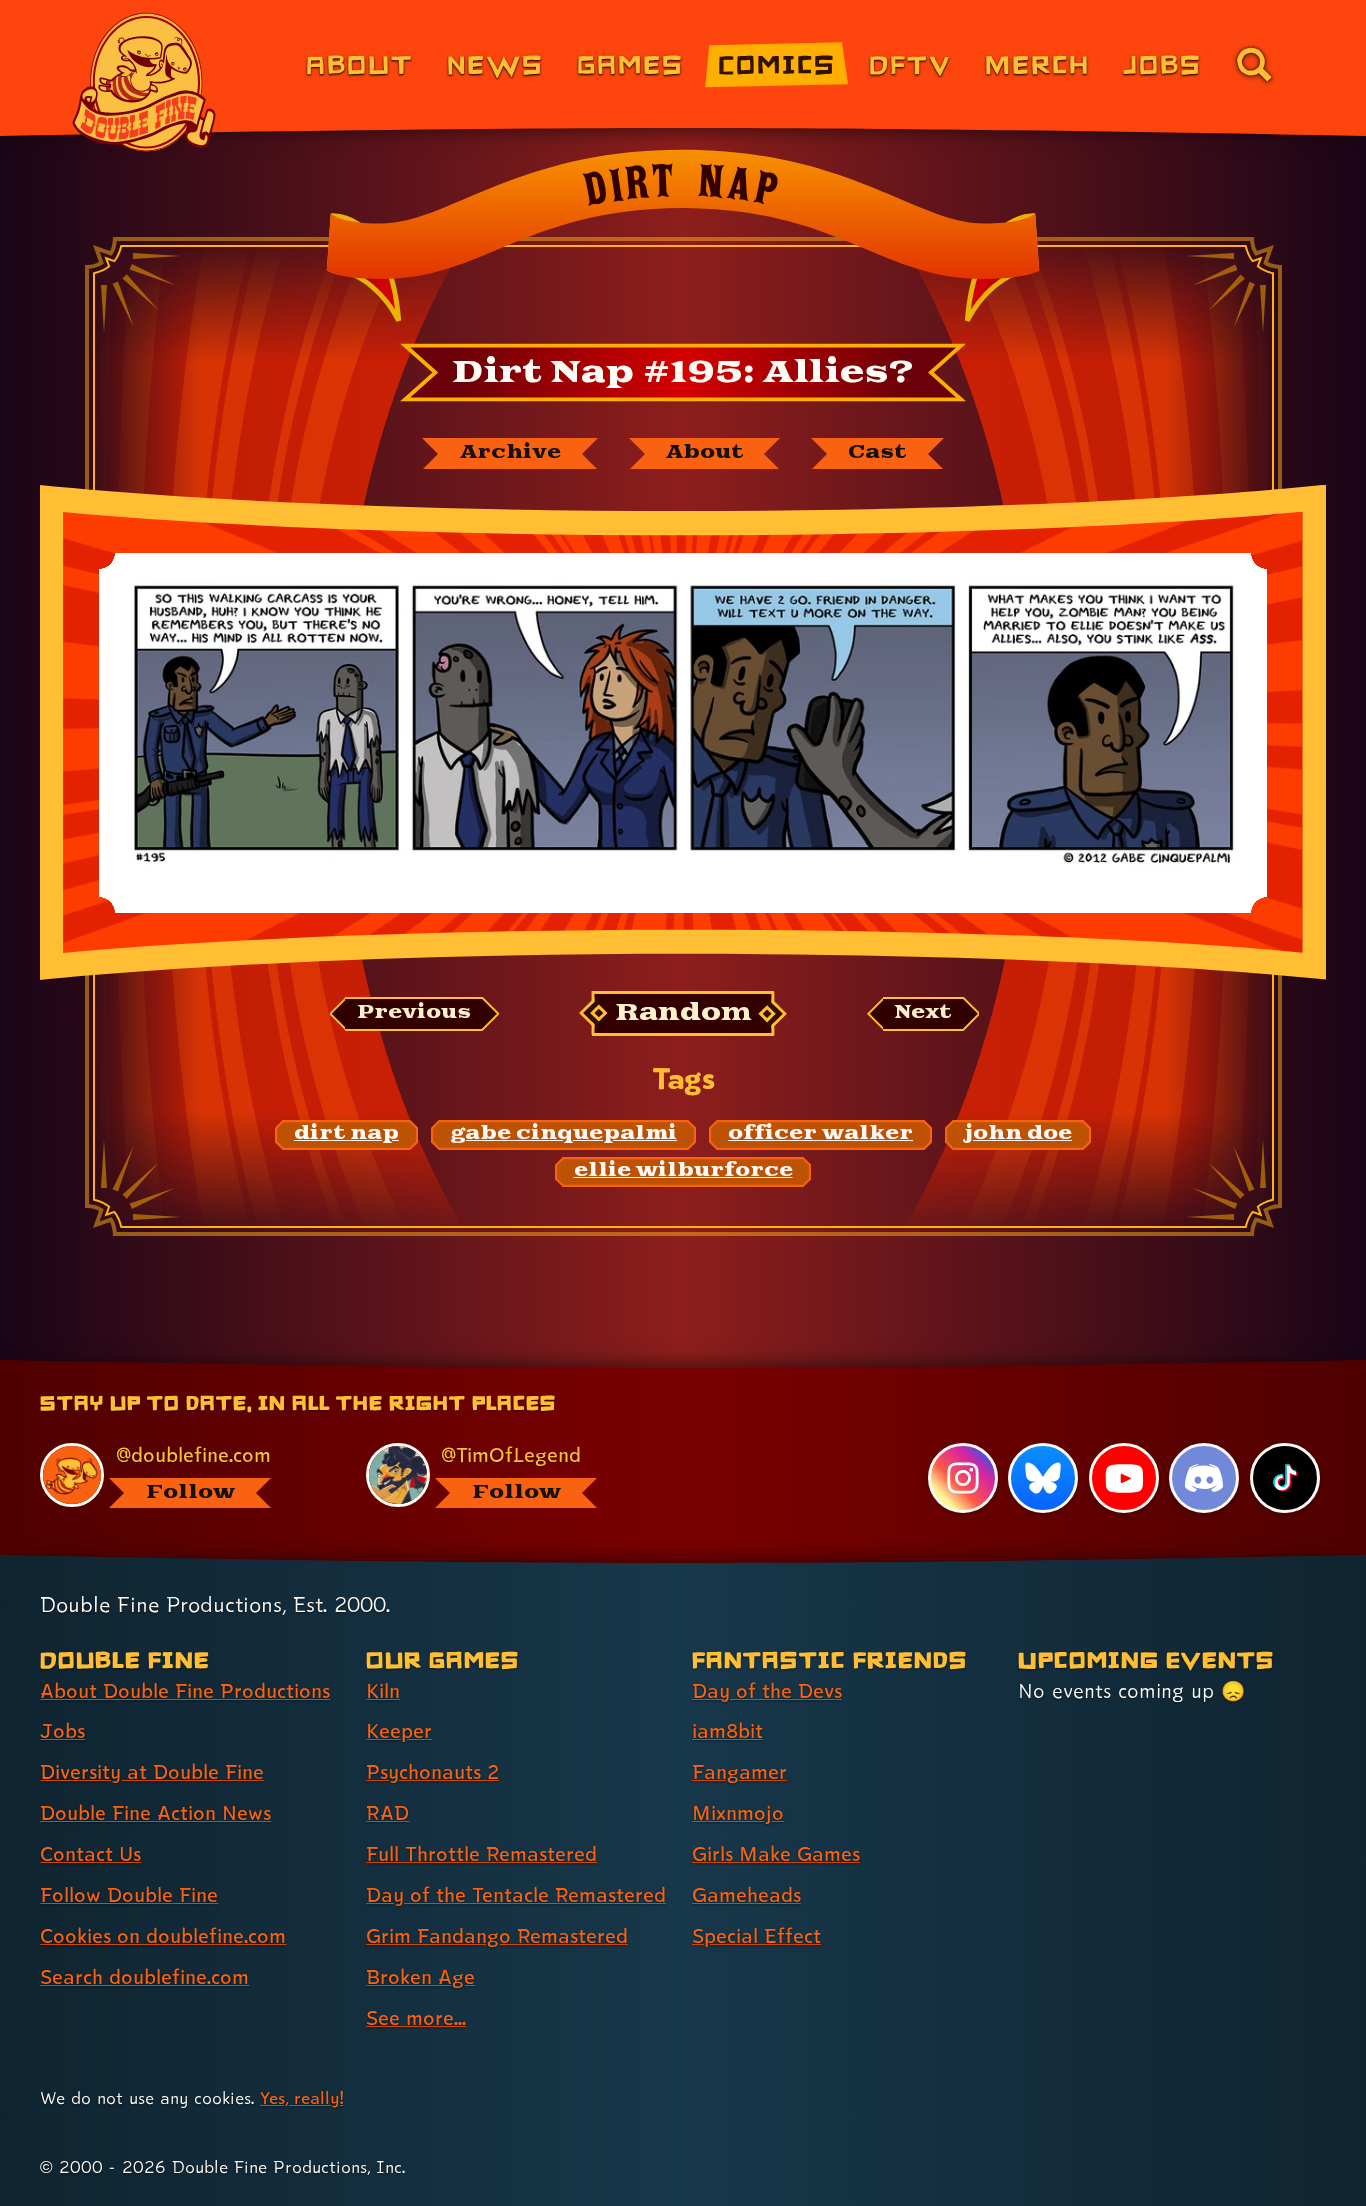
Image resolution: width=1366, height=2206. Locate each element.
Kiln (383, 1691)
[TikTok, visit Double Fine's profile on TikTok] (1285, 1478)
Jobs (1162, 63)
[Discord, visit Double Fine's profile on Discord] (1204, 1478)
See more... (416, 2018)
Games (630, 63)
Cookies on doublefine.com (163, 1936)
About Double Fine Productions (185, 1691)
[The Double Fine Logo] (145, 82)
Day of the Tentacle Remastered (516, 1895)
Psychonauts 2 (432, 1772)
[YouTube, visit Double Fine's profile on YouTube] (1124, 1478)
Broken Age (420, 1977)
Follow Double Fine (129, 1895)
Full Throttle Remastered (481, 1854)
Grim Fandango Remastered (497, 1936)
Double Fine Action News (155, 1813)
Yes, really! (301, 2097)
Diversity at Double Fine (152, 1772)
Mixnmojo (738, 1813)
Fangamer (739, 1772)
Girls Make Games (776, 1854)
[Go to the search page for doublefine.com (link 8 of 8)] (1254, 64)
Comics (777, 63)
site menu (661, 1367)
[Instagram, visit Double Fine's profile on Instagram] (963, 1478)
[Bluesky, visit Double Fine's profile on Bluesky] (1043, 1478)
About (359, 63)
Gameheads (746, 1895)
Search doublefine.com (144, 1977)
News (495, 63)
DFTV (910, 63)
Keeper (399, 1731)
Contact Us (90, 1854)
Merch (1037, 63)
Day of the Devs (767, 1691)
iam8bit (727, 1731)
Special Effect (756, 1936)
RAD (387, 1813)
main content (787, 1367)
